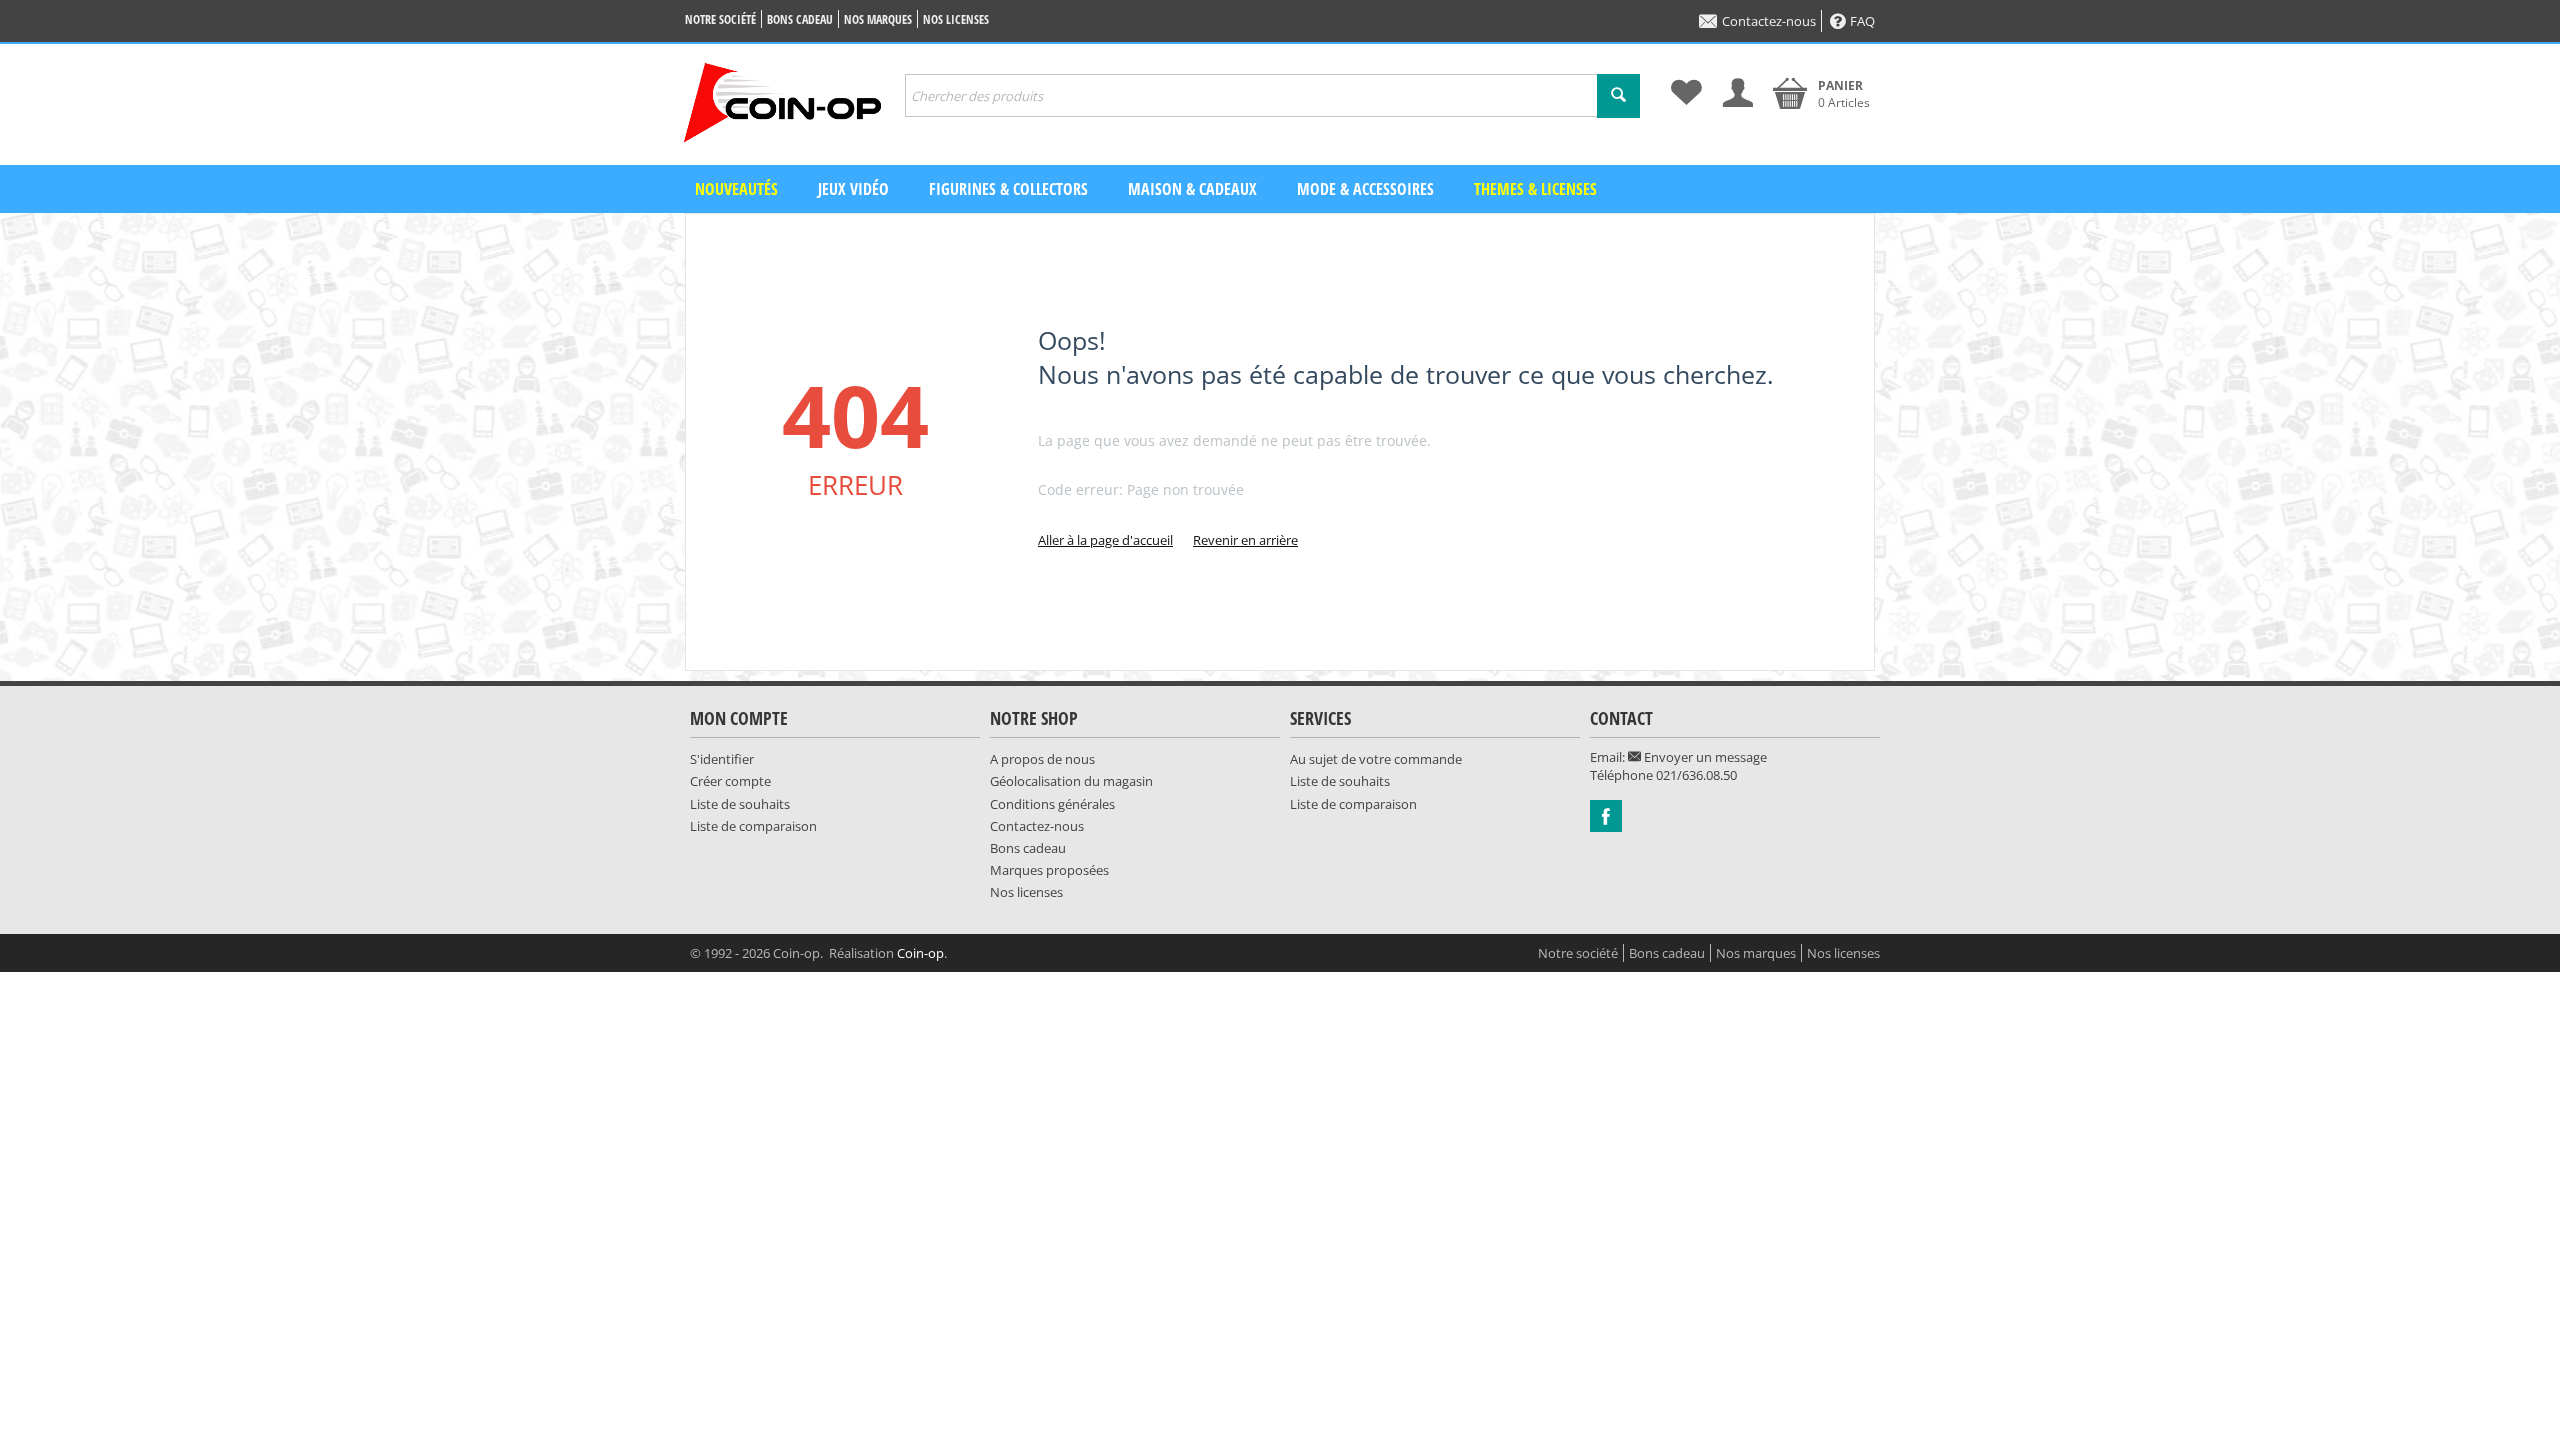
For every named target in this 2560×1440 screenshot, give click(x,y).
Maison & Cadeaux (1192, 189)
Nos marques (878, 19)
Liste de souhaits (740, 804)
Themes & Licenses (1535, 189)
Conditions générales (1052, 804)
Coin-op (920, 953)
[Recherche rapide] (1618, 96)
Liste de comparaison (753, 826)
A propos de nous (1042, 759)
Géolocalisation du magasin (1071, 781)
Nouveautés (736, 189)
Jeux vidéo (853, 189)
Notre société (720, 19)
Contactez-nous (1769, 21)
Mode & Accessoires (1365, 189)
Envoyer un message (1704, 757)
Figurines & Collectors (1008, 189)
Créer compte (730, 781)
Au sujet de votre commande (1376, 759)
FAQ (1862, 21)
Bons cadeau (800, 19)
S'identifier (722, 759)
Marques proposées (1049, 870)
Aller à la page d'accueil (1105, 540)
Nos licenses (956, 19)
